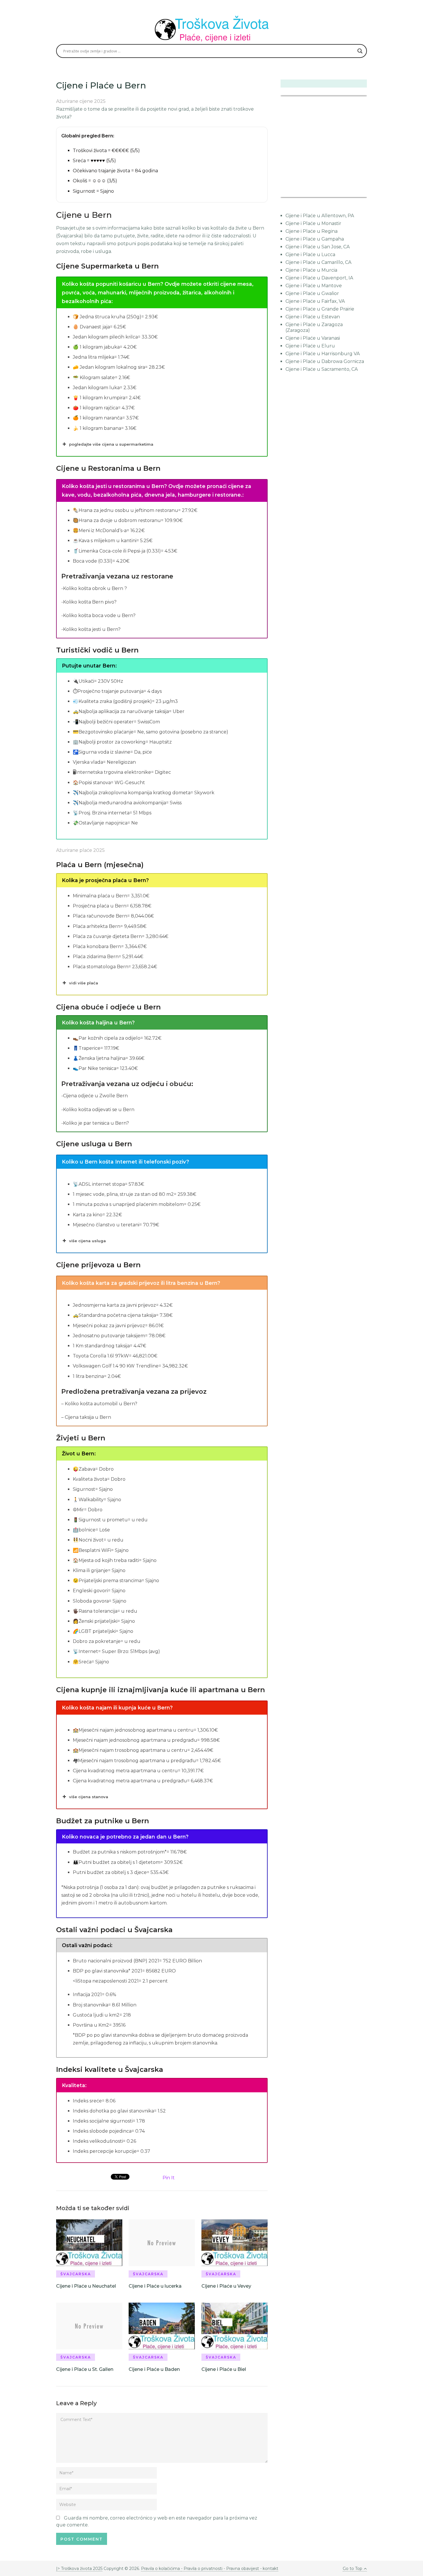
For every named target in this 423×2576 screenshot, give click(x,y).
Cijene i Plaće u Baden (154, 2369)
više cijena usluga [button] (87, 1241)
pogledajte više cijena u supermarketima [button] (111, 444)
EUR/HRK (293, 193)
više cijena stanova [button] (89, 1797)
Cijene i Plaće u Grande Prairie (320, 309)
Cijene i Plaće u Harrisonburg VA (323, 354)
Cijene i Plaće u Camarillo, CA (318, 262)
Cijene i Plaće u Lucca (310, 255)
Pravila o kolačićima (161, 2569)
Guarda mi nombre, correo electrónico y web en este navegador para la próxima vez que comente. (157, 2521)
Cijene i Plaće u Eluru (310, 346)
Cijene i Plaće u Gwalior (312, 293)
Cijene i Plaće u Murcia (311, 270)
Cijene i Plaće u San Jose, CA (318, 247)
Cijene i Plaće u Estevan (313, 317)
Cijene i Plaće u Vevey (226, 2286)
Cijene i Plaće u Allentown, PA (320, 216)
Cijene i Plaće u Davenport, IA (319, 278)
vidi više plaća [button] (84, 983)
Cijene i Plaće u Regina (311, 231)
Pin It (169, 2178)
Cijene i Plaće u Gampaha (315, 239)
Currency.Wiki (351, 193)
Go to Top (352, 2569)
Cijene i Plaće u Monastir (313, 223)
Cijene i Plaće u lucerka (155, 2286)
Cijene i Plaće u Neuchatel (86, 2286)
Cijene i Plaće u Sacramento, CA (322, 369)
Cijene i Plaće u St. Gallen (85, 2369)
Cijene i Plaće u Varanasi (313, 338)
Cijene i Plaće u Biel (224, 2369)
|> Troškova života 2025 (79, 2569)
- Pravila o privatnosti (202, 2569)
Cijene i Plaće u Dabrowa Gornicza (325, 361)
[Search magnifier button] (360, 51)
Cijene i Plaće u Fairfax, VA (315, 301)
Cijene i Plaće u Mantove (314, 286)
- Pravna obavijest (241, 2569)
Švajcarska (76, 2274)
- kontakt (269, 2569)
